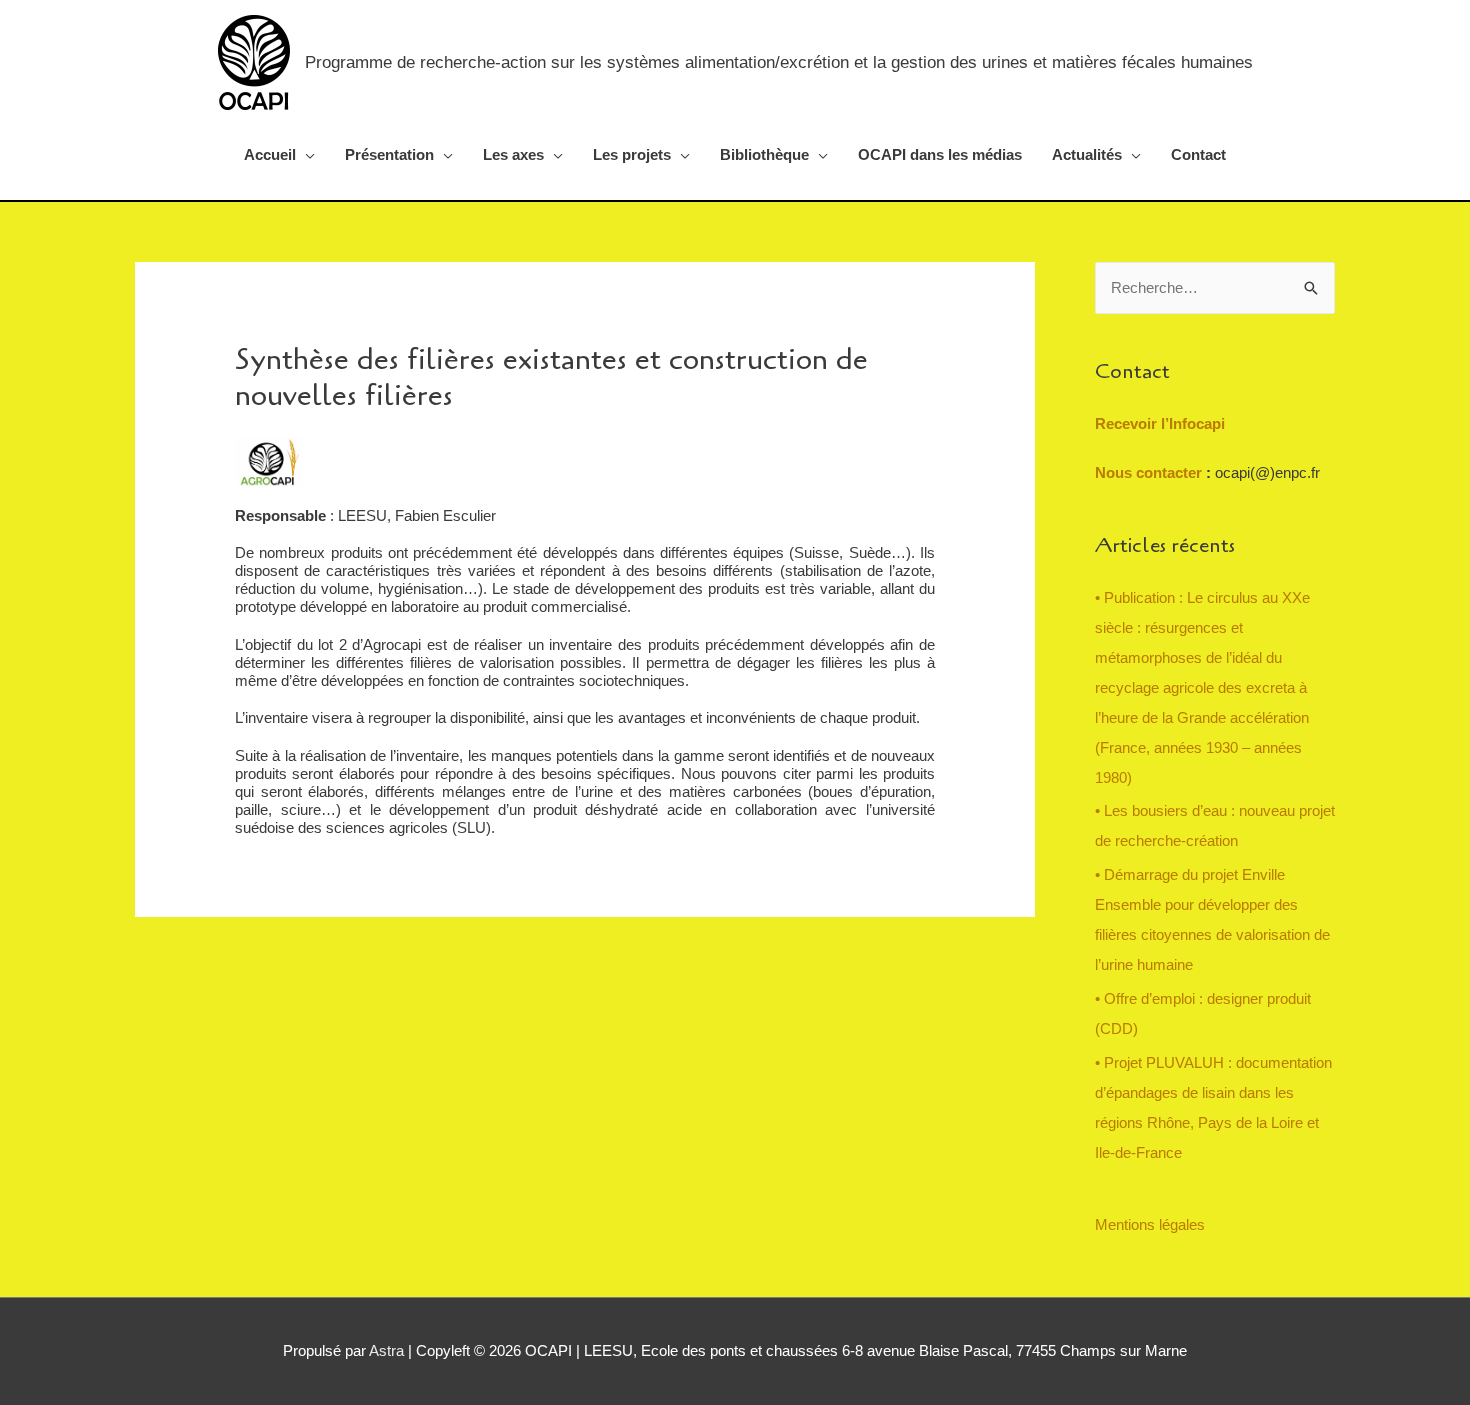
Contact (1198, 154)
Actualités (1087, 154)
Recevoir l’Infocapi (1160, 423)
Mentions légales (1150, 1224)
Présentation (389, 154)
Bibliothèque (764, 154)
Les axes (513, 154)
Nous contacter (1150, 472)
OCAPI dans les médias (940, 154)
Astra (386, 1350)
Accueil (270, 154)
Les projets (632, 154)
